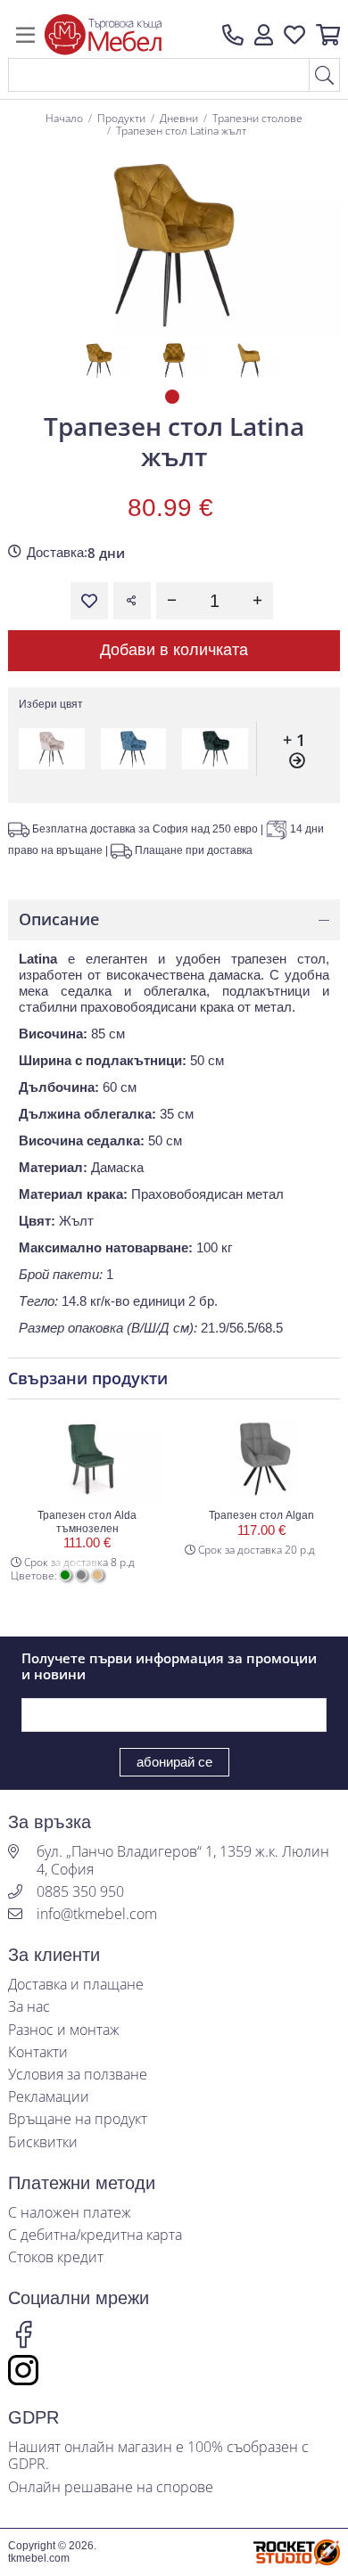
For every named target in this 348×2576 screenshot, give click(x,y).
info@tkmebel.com (97, 1914)
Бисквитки (43, 2142)
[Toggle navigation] (25, 35)
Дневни (179, 118)
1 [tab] (174, 398)
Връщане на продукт (78, 2119)
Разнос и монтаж (64, 2030)
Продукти (121, 118)
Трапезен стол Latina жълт (181, 131)
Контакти (38, 2052)
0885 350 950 (80, 1892)
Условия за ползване (78, 2075)
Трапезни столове (257, 118)
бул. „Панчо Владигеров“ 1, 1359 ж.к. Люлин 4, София (183, 1860)
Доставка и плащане (76, 1985)
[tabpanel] (99, 360)
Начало (64, 118)
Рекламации (49, 2097)
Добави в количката (174, 650)
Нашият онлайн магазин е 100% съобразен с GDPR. (158, 2456)
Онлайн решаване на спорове (111, 2487)
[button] (264, 35)
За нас (29, 2007)
